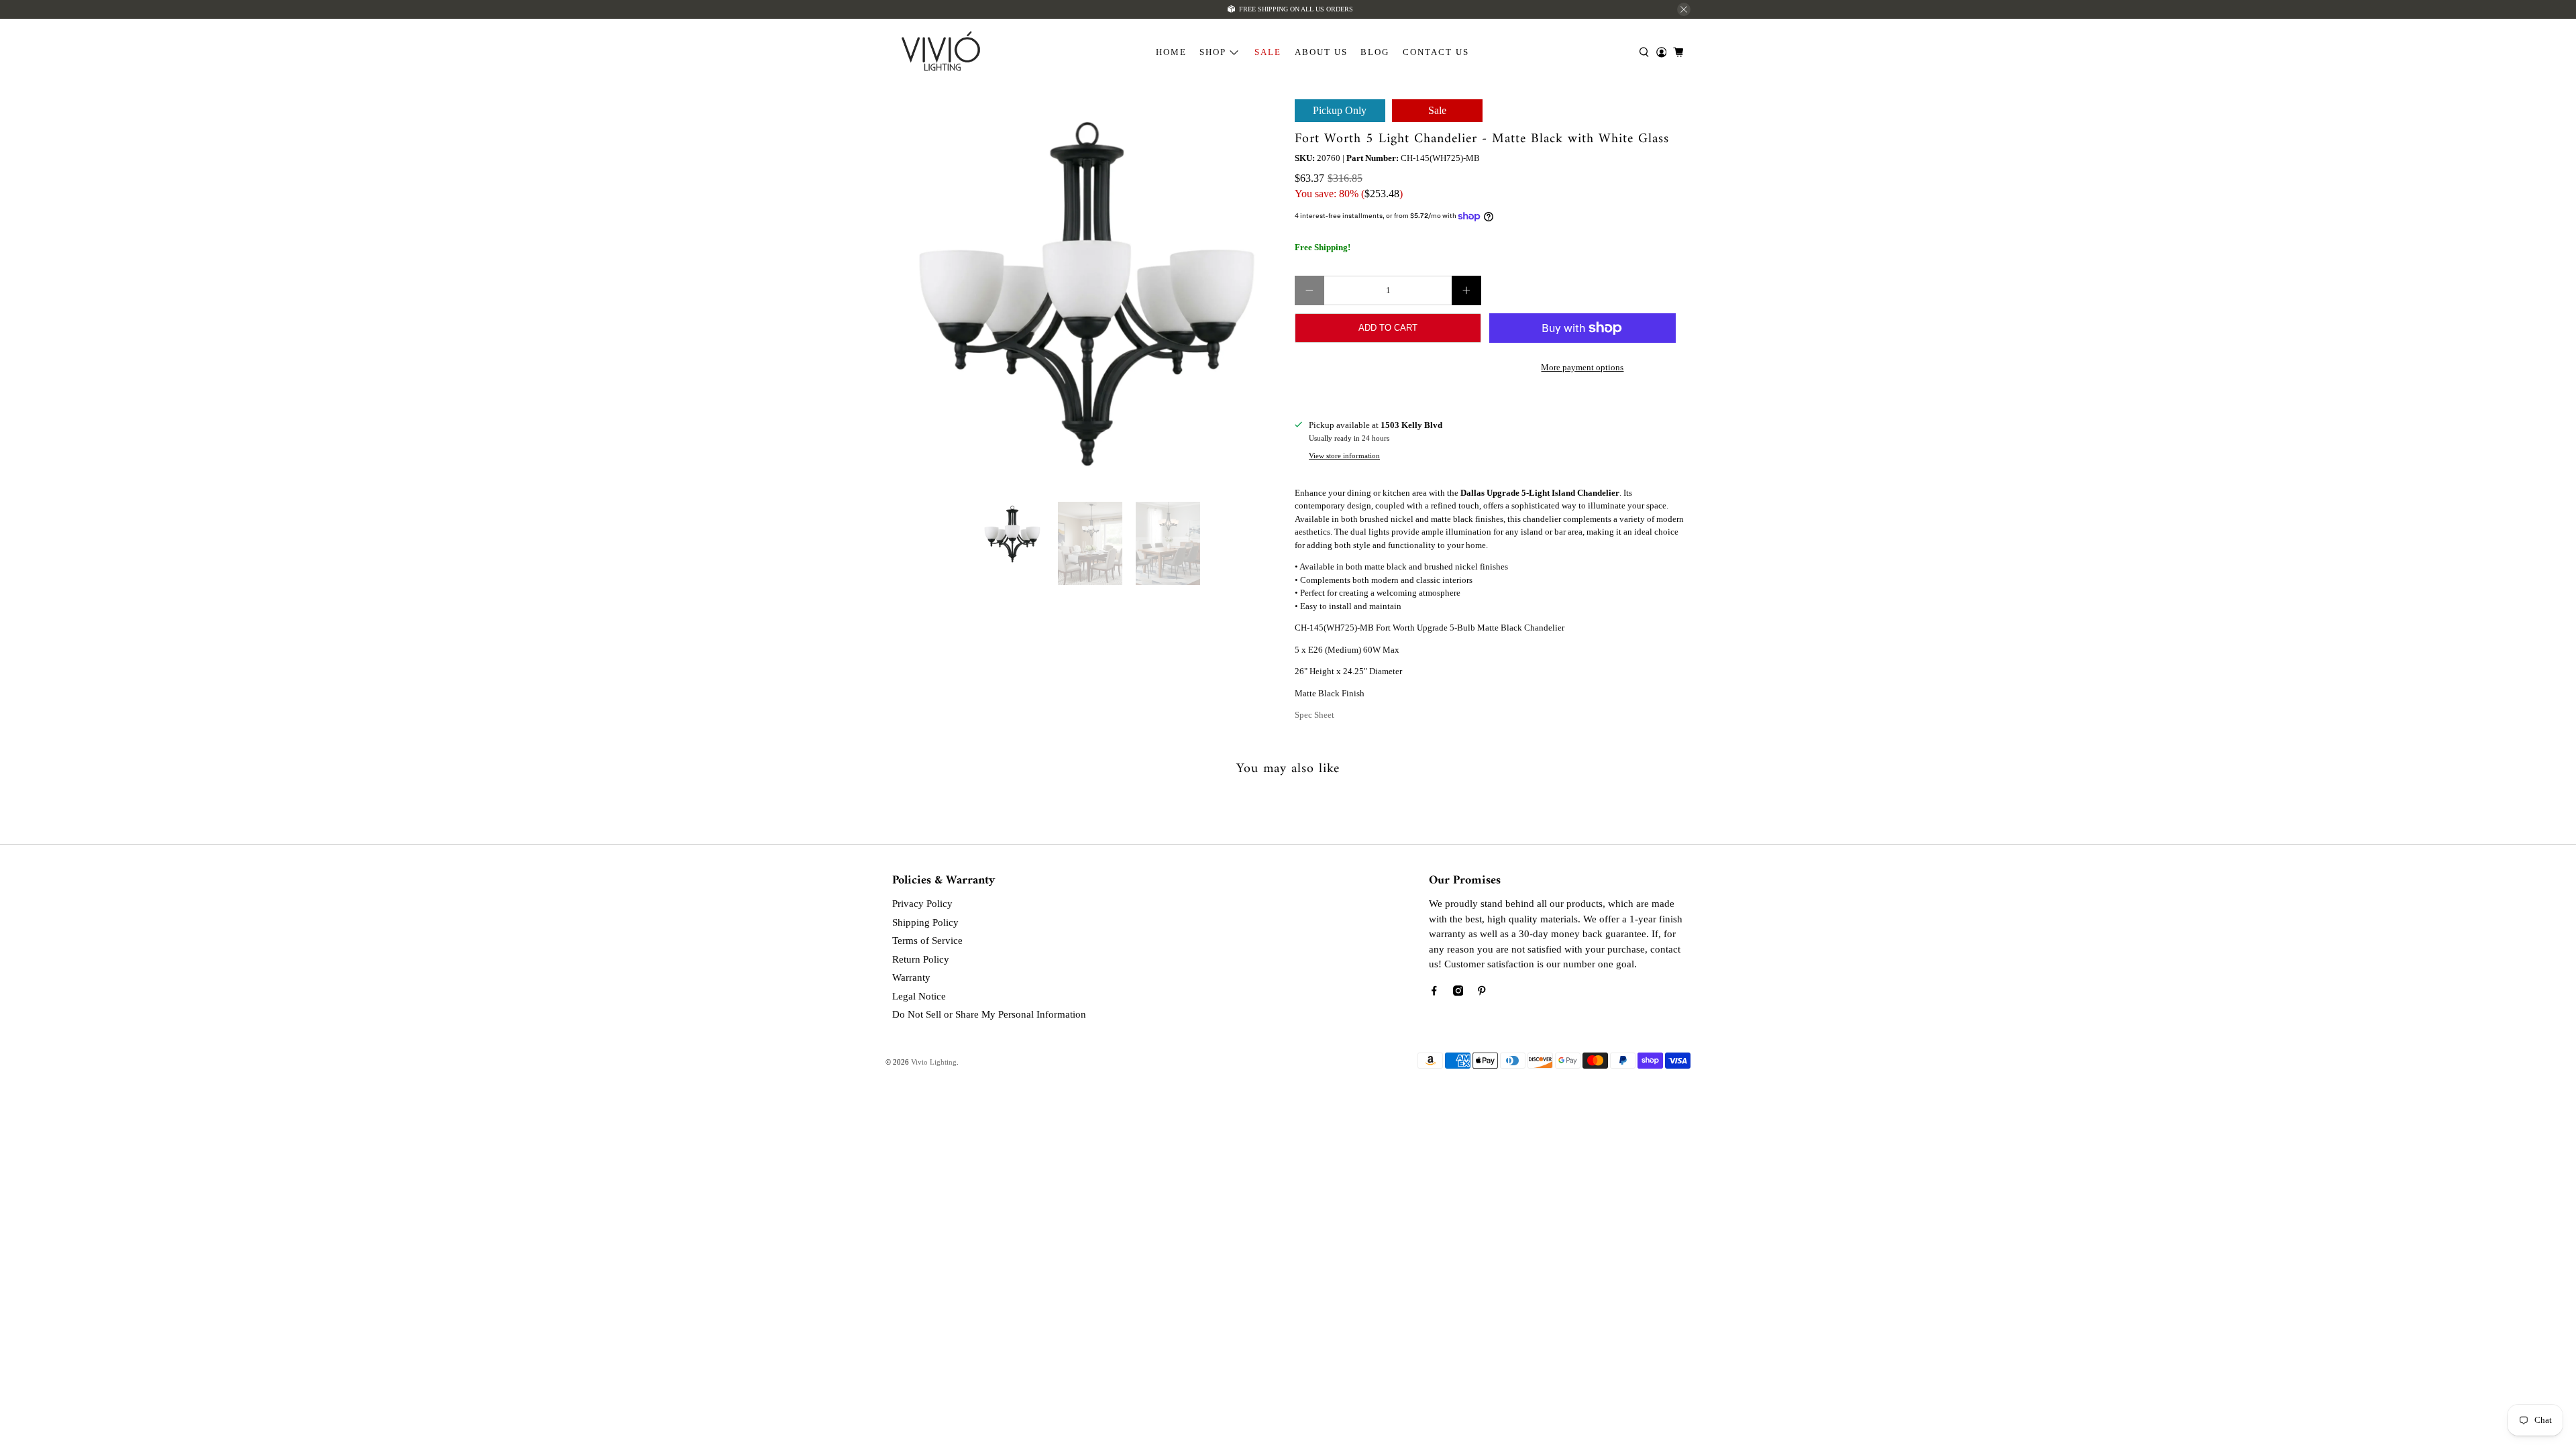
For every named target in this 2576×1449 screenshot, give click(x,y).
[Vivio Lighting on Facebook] (1434, 993)
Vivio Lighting (934, 1062)
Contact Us (1436, 52)
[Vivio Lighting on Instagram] (1458, 993)
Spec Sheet (1314, 715)
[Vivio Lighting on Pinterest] (1482, 993)
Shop (1213, 52)
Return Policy (921, 959)
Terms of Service (927, 941)
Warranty (911, 977)
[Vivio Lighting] (941, 53)
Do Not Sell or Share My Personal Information (989, 1014)
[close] (1684, 9)
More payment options (1582, 367)
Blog (1375, 52)
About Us (1321, 52)
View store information (1344, 455)
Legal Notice (919, 996)
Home (1171, 52)
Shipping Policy (925, 922)
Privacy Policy (922, 904)
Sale (1268, 52)
